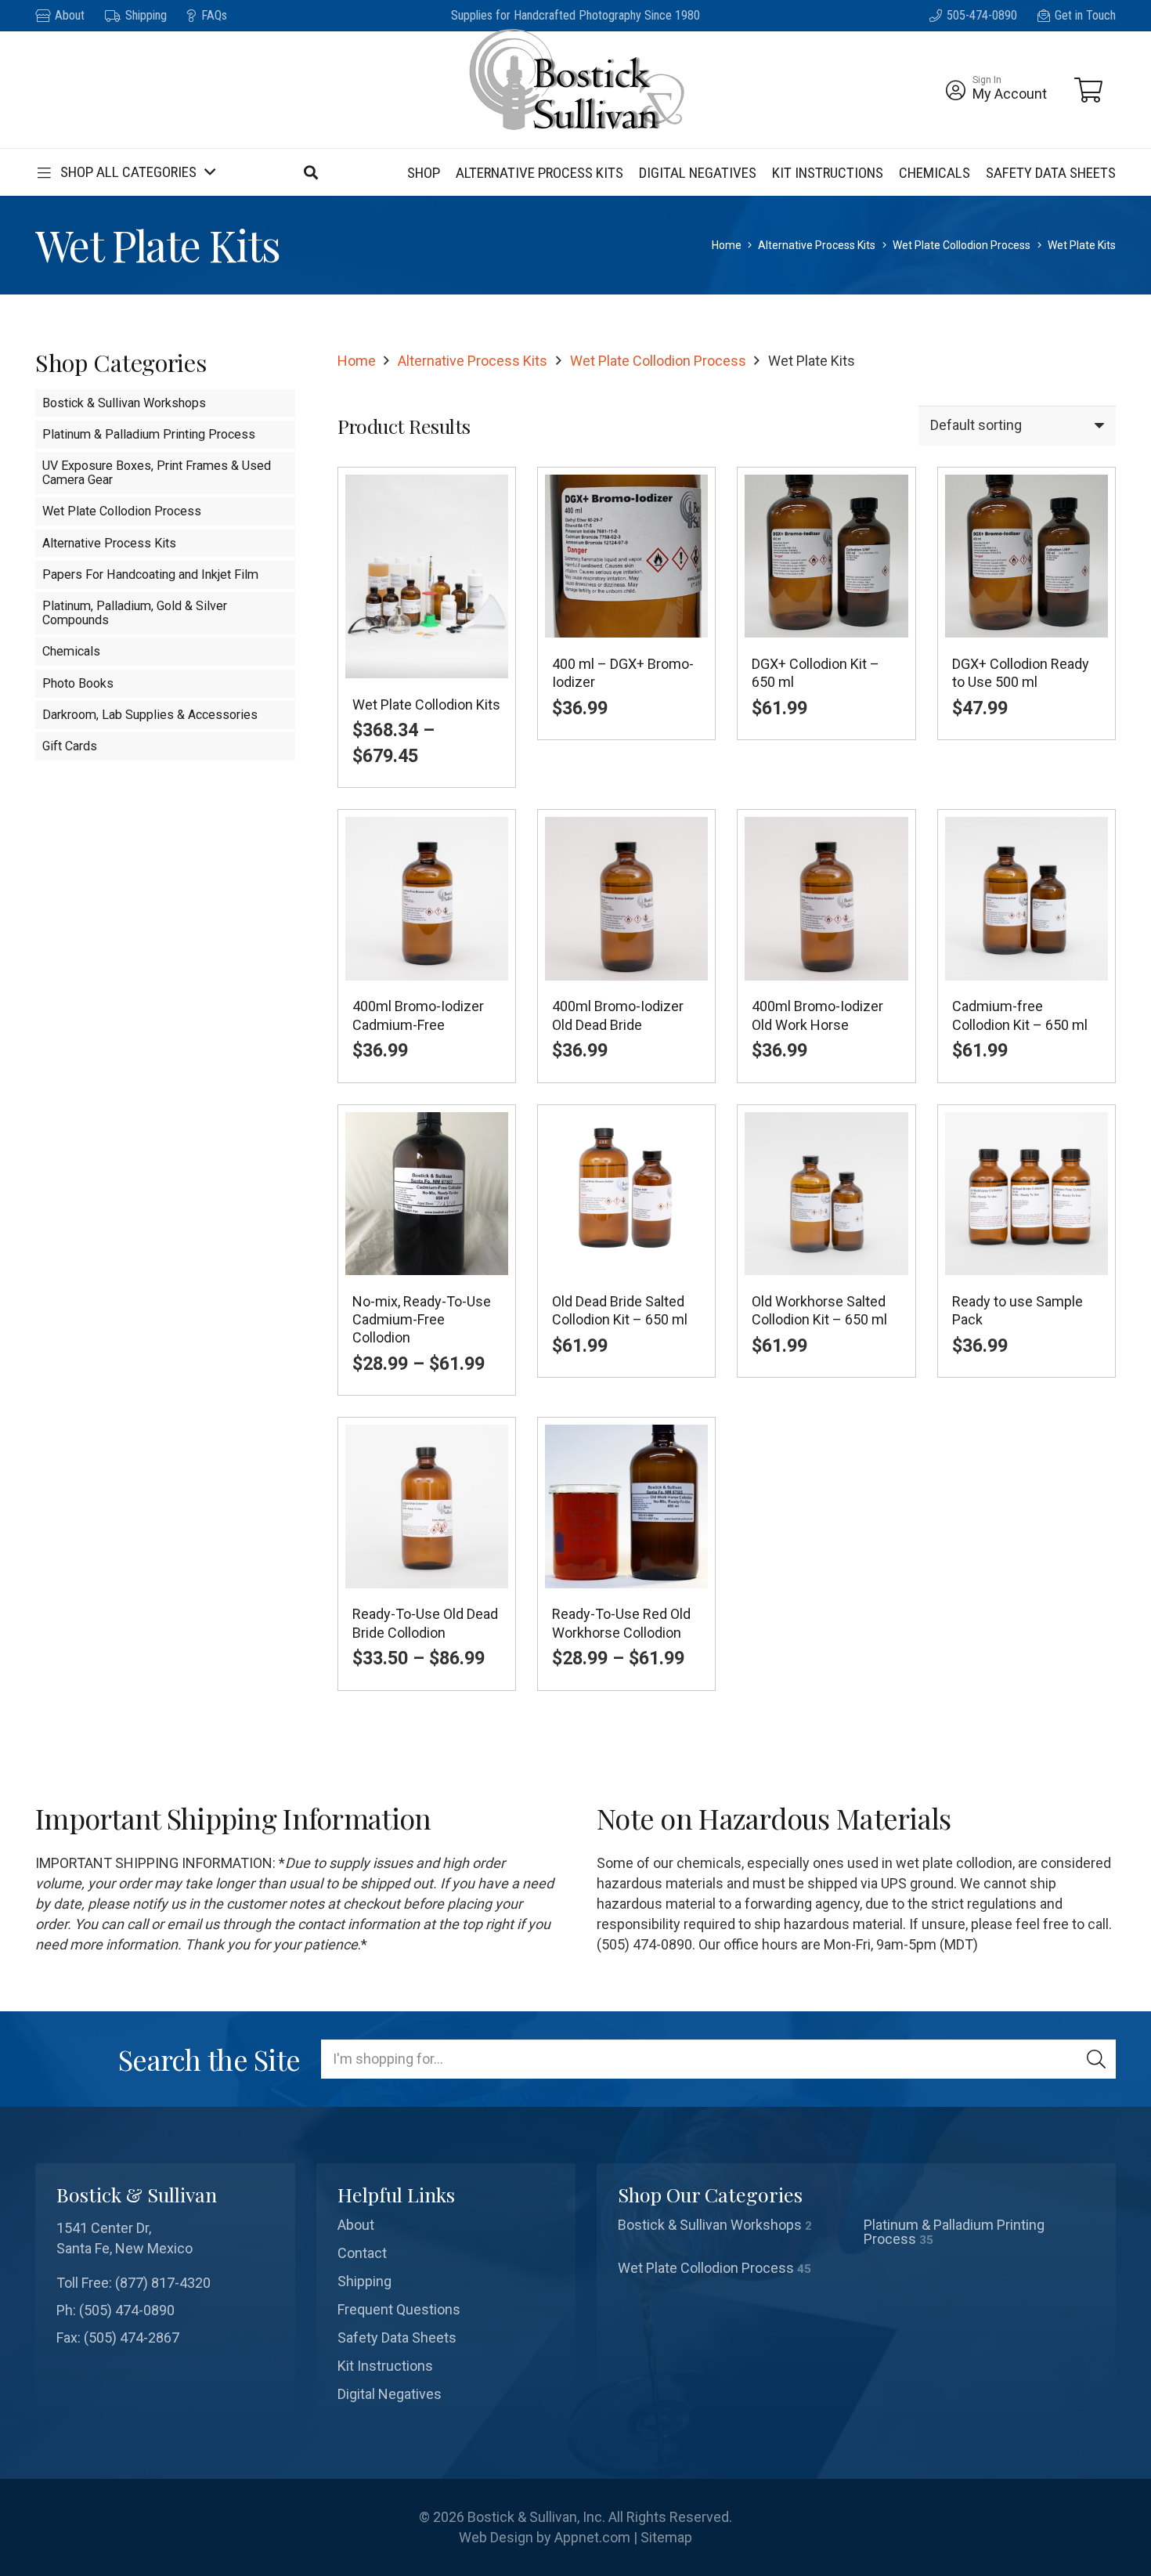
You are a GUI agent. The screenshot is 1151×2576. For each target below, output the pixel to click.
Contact (362, 2253)
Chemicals (71, 651)
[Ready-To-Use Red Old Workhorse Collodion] (626, 1554)
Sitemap (666, 2537)
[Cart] (1088, 90)
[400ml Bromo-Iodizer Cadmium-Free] (427, 946)
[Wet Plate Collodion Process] (734, 2268)
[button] (125, 172)
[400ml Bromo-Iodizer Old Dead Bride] (626, 946)
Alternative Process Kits (817, 245)
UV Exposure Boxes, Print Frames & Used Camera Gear (157, 473)
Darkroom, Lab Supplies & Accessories (150, 715)
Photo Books (78, 683)
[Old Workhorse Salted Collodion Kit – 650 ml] (826, 1250)
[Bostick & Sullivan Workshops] (734, 2232)
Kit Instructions (385, 2366)
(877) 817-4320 (163, 2283)
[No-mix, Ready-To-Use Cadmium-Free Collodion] (427, 1250)
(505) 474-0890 (127, 2310)
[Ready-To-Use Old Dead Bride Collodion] (427, 1554)
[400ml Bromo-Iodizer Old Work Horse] (826, 946)
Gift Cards (70, 746)
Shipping (364, 2281)
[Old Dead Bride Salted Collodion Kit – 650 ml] (626, 1250)
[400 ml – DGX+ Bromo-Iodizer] (626, 628)
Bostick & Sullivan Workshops (124, 403)
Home (727, 245)
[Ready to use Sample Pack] (1027, 1250)
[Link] (956, 90)
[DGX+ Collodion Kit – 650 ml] (826, 628)
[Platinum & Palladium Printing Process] (980, 2232)
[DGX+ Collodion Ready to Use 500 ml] (1027, 628)
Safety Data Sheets (397, 2338)
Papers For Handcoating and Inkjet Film (150, 574)
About (356, 2225)
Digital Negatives (390, 2394)
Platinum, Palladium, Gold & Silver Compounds (135, 613)
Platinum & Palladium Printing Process (149, 434)
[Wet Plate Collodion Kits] (427, 628)
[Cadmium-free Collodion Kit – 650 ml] (1027, 946)
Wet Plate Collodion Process (962, 245)
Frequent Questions (399, 2309)
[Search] (1096, 2059)
